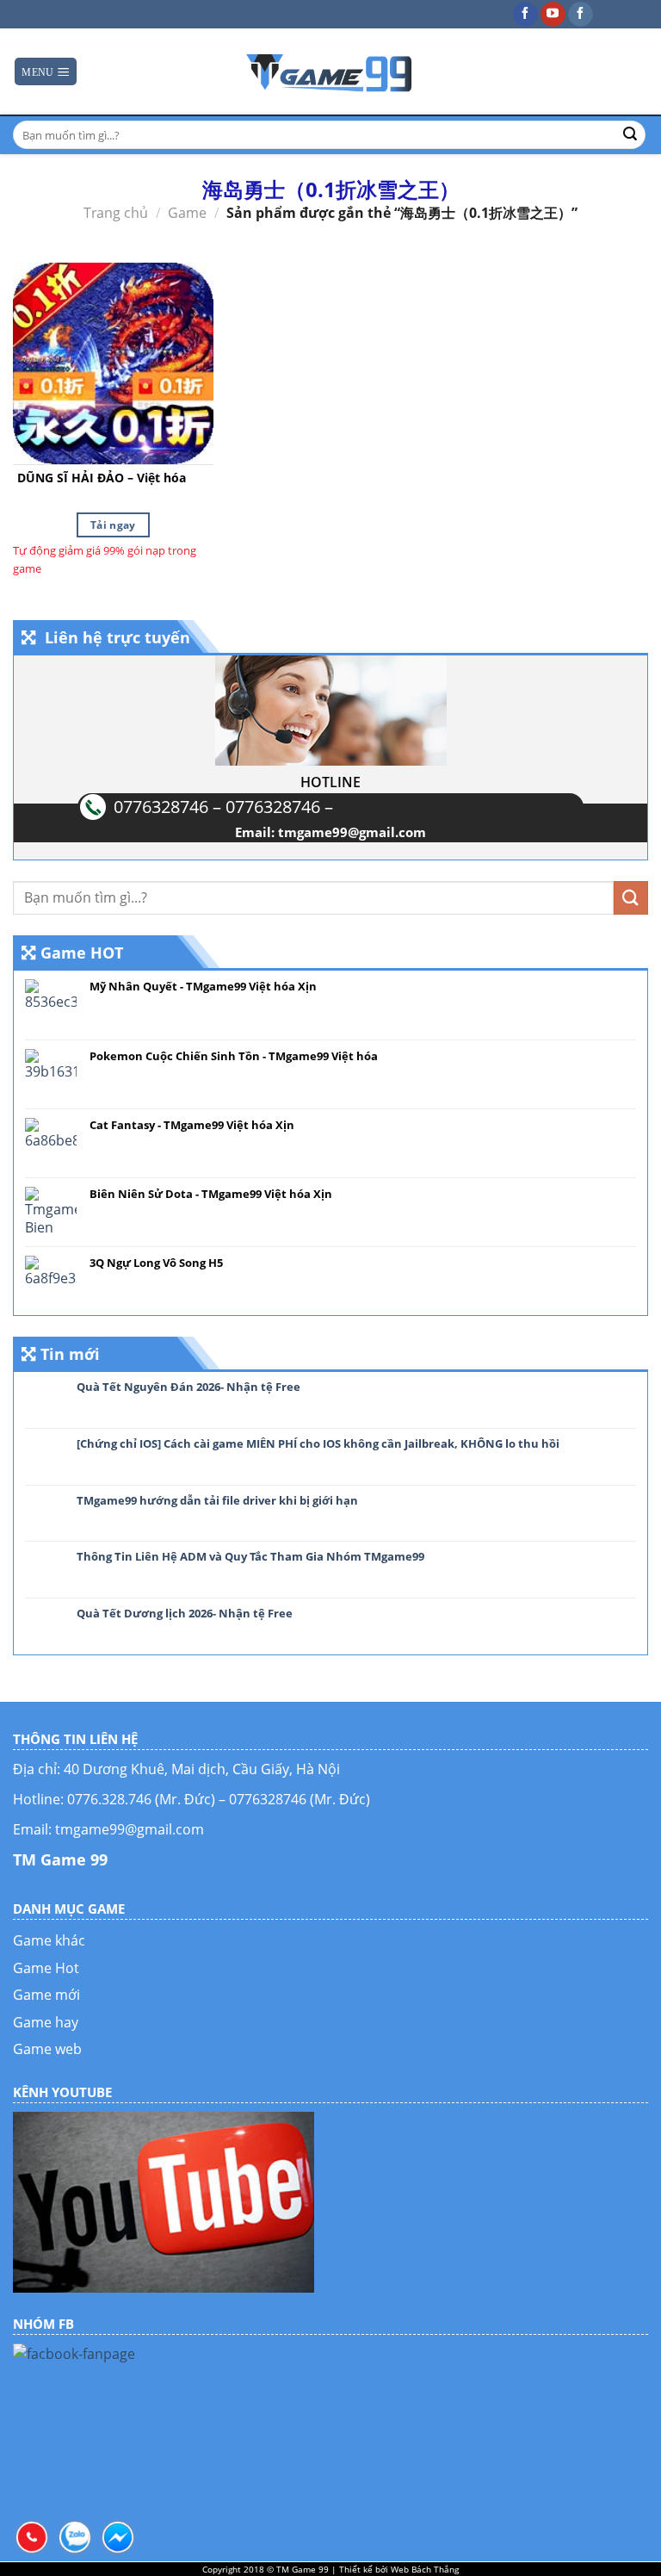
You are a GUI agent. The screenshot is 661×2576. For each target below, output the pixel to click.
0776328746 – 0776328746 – (223, 807)
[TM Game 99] (330, 71)
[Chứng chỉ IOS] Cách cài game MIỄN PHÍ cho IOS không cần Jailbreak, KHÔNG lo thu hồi (318, 1444)
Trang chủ (116, 213)
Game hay (46, 2022)
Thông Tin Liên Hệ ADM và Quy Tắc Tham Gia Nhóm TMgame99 (250, 1557)
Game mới (46, 1995)
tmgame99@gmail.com (352, 832)
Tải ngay (113, 525)
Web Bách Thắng (425, 2569)
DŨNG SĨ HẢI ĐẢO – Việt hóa (102, 478)
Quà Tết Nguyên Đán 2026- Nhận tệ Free (188, 1387)
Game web (47, 2049)
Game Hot (46, 1968)
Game (187, 213)
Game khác (49, 1940)
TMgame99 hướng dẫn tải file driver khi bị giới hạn (217, 1501)
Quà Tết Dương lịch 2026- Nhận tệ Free (185, 1614)
